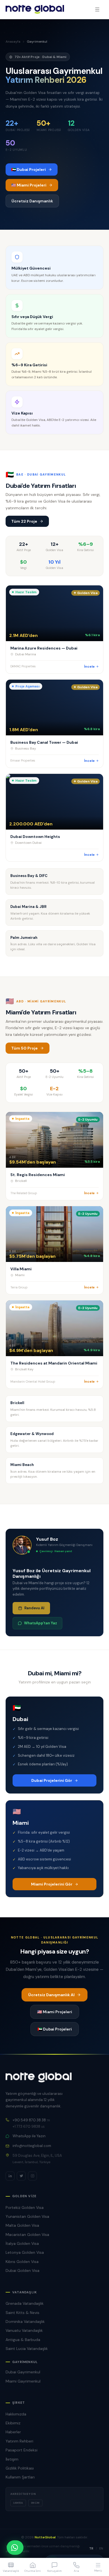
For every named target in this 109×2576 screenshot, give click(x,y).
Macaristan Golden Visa (27, 2235)
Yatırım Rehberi (19, 2441)
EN (101, 2548)
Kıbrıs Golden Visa (22, 2262)
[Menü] (97, 9)
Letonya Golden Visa (25, 2252)
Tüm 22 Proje (24, 521)
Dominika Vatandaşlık (25, 2321)
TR (91, 2548)
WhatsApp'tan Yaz (41, 1623)
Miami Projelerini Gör (52, 1884)
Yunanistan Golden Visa (27, 2216)
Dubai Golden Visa (22, 2270)
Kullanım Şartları (20, 2477)
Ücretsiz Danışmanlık (32, 201)
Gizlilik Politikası (20, 2468)
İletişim (12, 2459)
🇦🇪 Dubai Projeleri (29, 169)
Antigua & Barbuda (23, 2340)
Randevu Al (34, 1608)
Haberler (13, 2432)
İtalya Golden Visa (22, 2243)
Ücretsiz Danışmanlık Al (51, 1995)
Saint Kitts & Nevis (22, 2313)
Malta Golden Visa (22, 2225)
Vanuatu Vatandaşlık (24, 2330)
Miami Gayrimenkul (23, 2381)
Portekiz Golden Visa (25, 2207)
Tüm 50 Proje (24, 1048)
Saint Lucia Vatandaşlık (27, 2349)
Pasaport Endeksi (22, 2450)
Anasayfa (13, 42)
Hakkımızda (16, 2414)
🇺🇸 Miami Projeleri (29, 185)
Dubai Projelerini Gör (52, 1780)
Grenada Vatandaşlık (25, 2303)
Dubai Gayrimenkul (23, 2372)
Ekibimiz (13, 2423)
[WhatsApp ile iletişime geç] (15, 2548)
